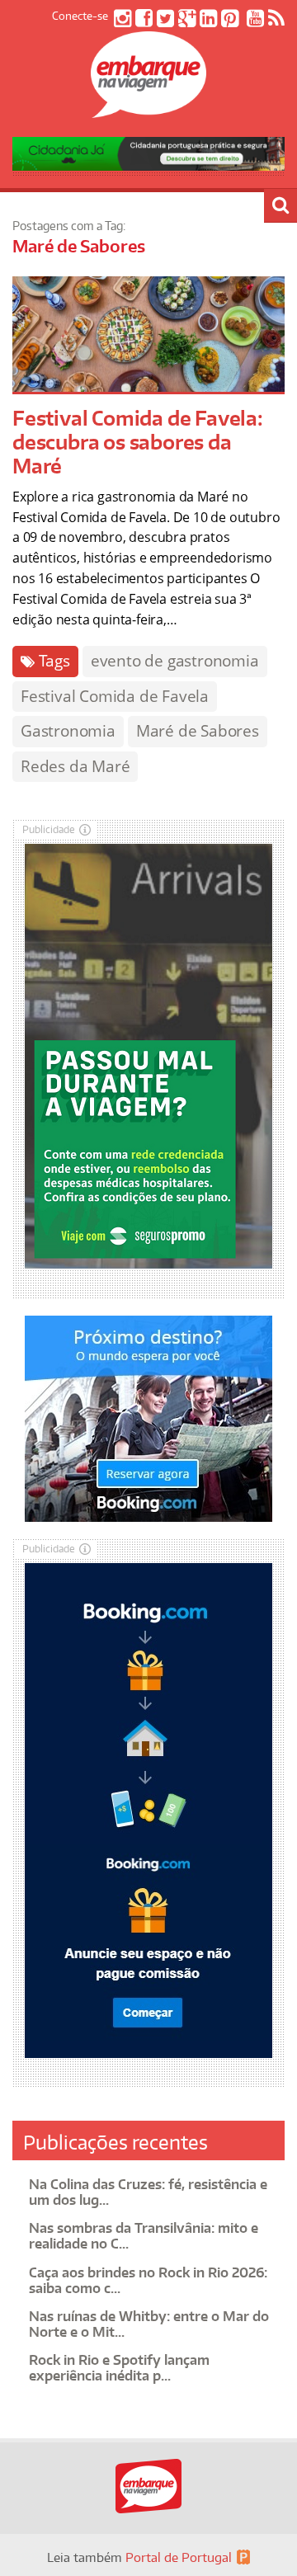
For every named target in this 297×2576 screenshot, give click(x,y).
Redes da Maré (75, 766)
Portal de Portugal (179, 2557)
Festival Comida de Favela (115, 696)
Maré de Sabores (198, 731)
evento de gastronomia (175, 661)
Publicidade (49, 829)
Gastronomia (68, 731)
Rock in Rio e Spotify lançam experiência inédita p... (119, 2368)
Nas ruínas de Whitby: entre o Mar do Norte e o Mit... (149, 2324)
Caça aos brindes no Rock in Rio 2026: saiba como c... (148, 2280)
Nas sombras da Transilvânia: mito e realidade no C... (144, 2236)
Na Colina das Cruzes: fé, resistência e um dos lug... (148, 2192)
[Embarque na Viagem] (148, 109)
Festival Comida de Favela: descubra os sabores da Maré (138, 442)
